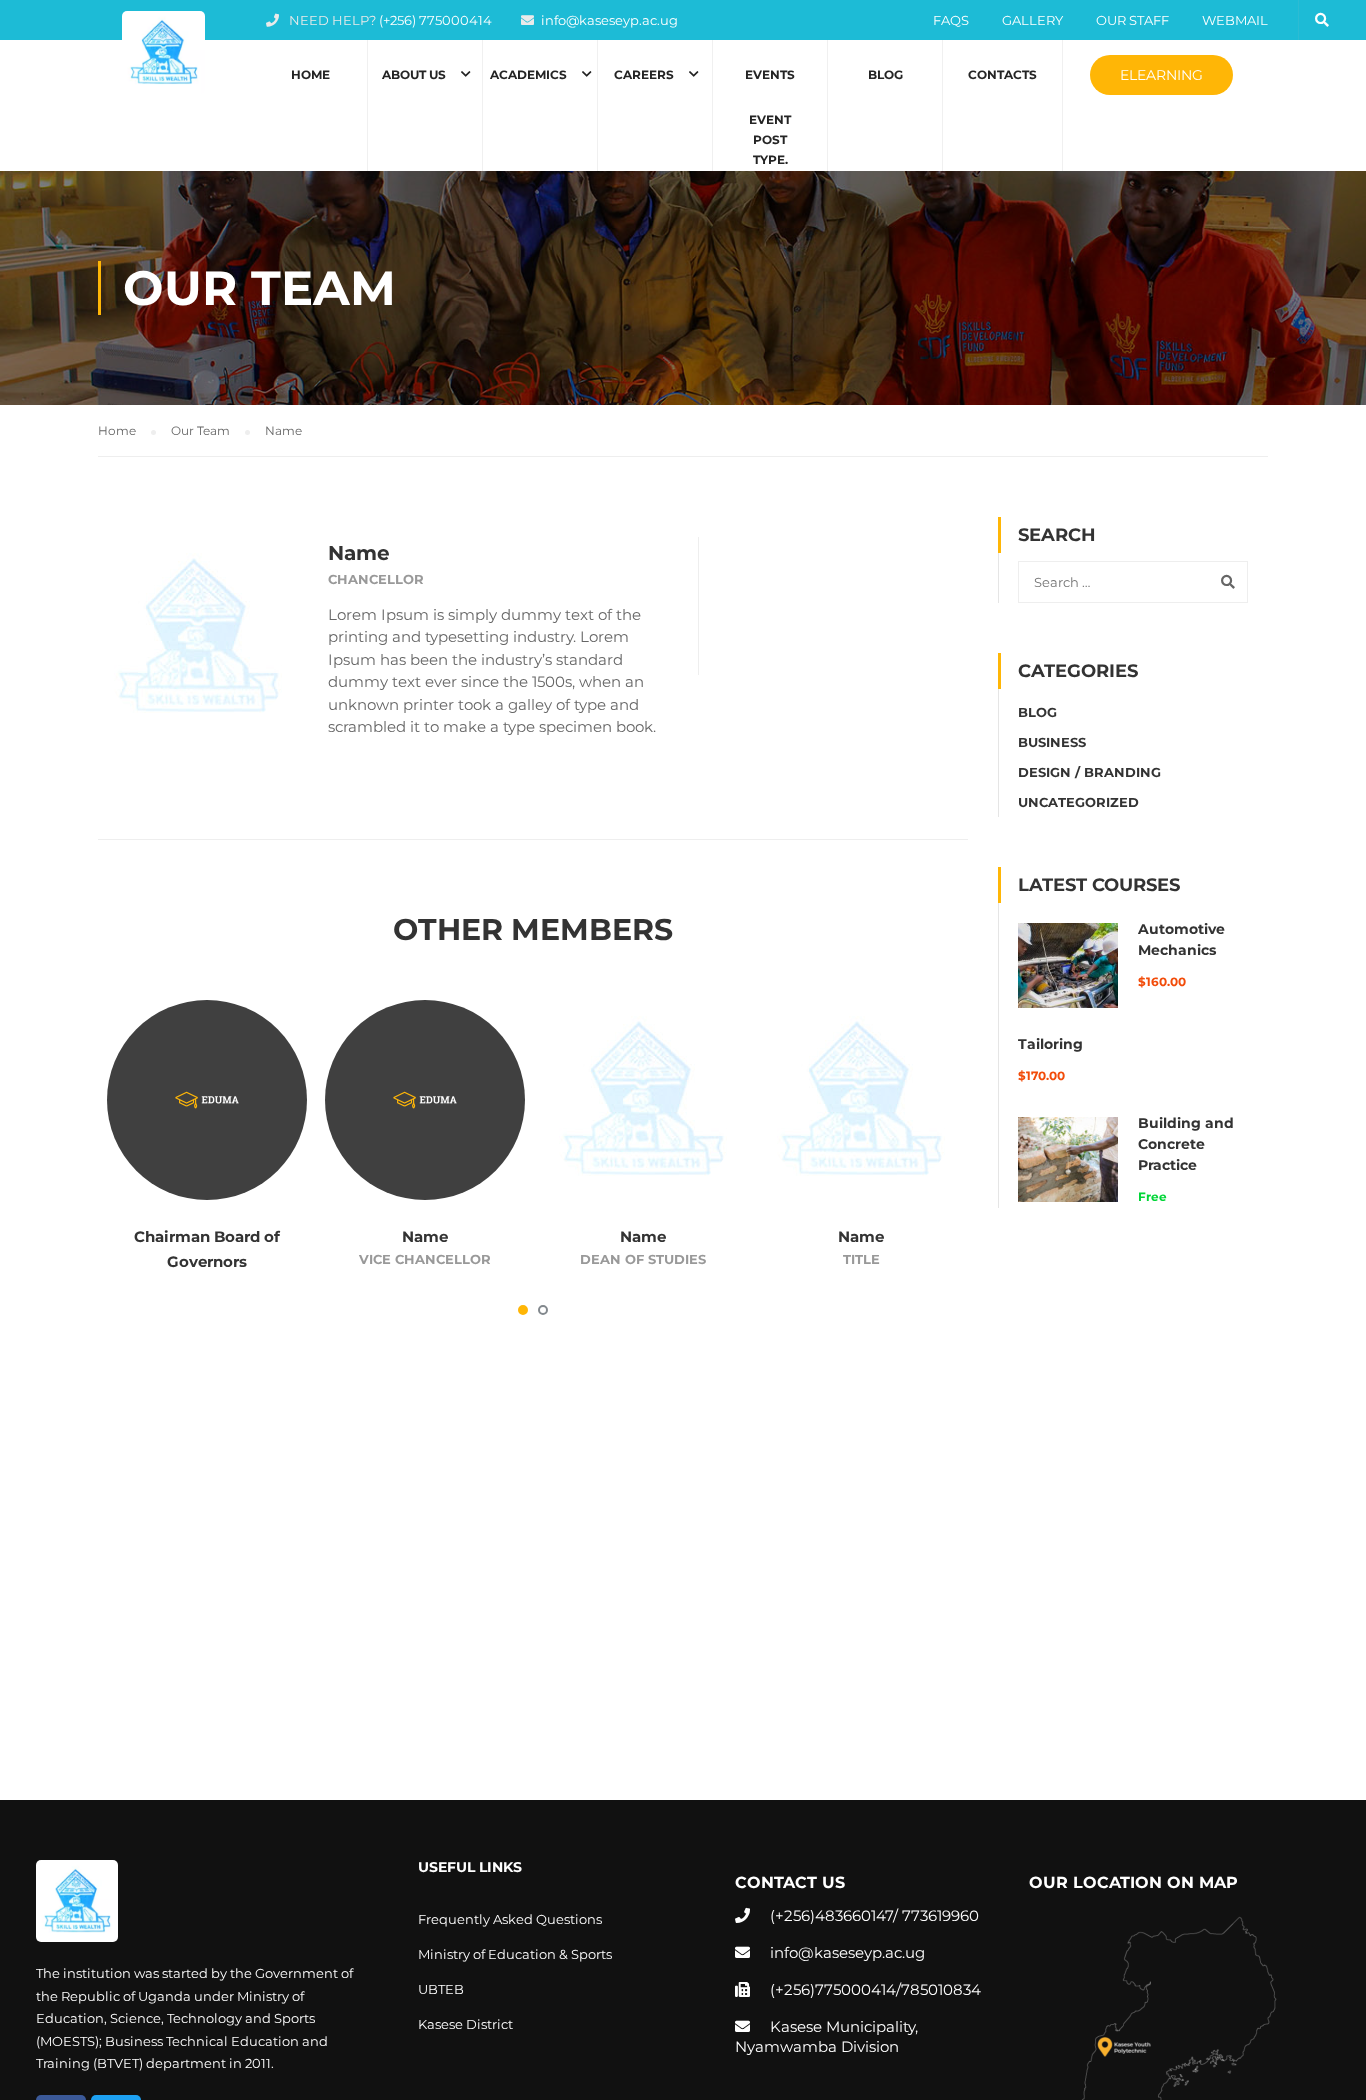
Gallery (1032, 20)
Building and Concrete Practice (1186, 1144)
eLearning (1161, 75)
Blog (885, 74)
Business (1052, 742)
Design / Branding (1089, 772)
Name (425, 1236)
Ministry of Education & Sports (515, 1954)
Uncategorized (1078, 802)
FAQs (951, 20)
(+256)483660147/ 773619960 (874, 1915)
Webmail (1235, 20)
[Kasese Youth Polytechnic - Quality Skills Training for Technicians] (163, 52)
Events (770, 117)
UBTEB (441, 1989)
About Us (414, 74)
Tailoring (1050, 1044)
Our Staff (1132, 20)
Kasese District (465, 2024)
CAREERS (644, 74)
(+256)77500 (815, 1989)
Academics (528, 74)
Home (310, 74)
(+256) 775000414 (435, 20)
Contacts (1002, 74)
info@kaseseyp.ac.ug (609, 20)
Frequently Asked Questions (510, 1919)
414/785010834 (926, 1989)
